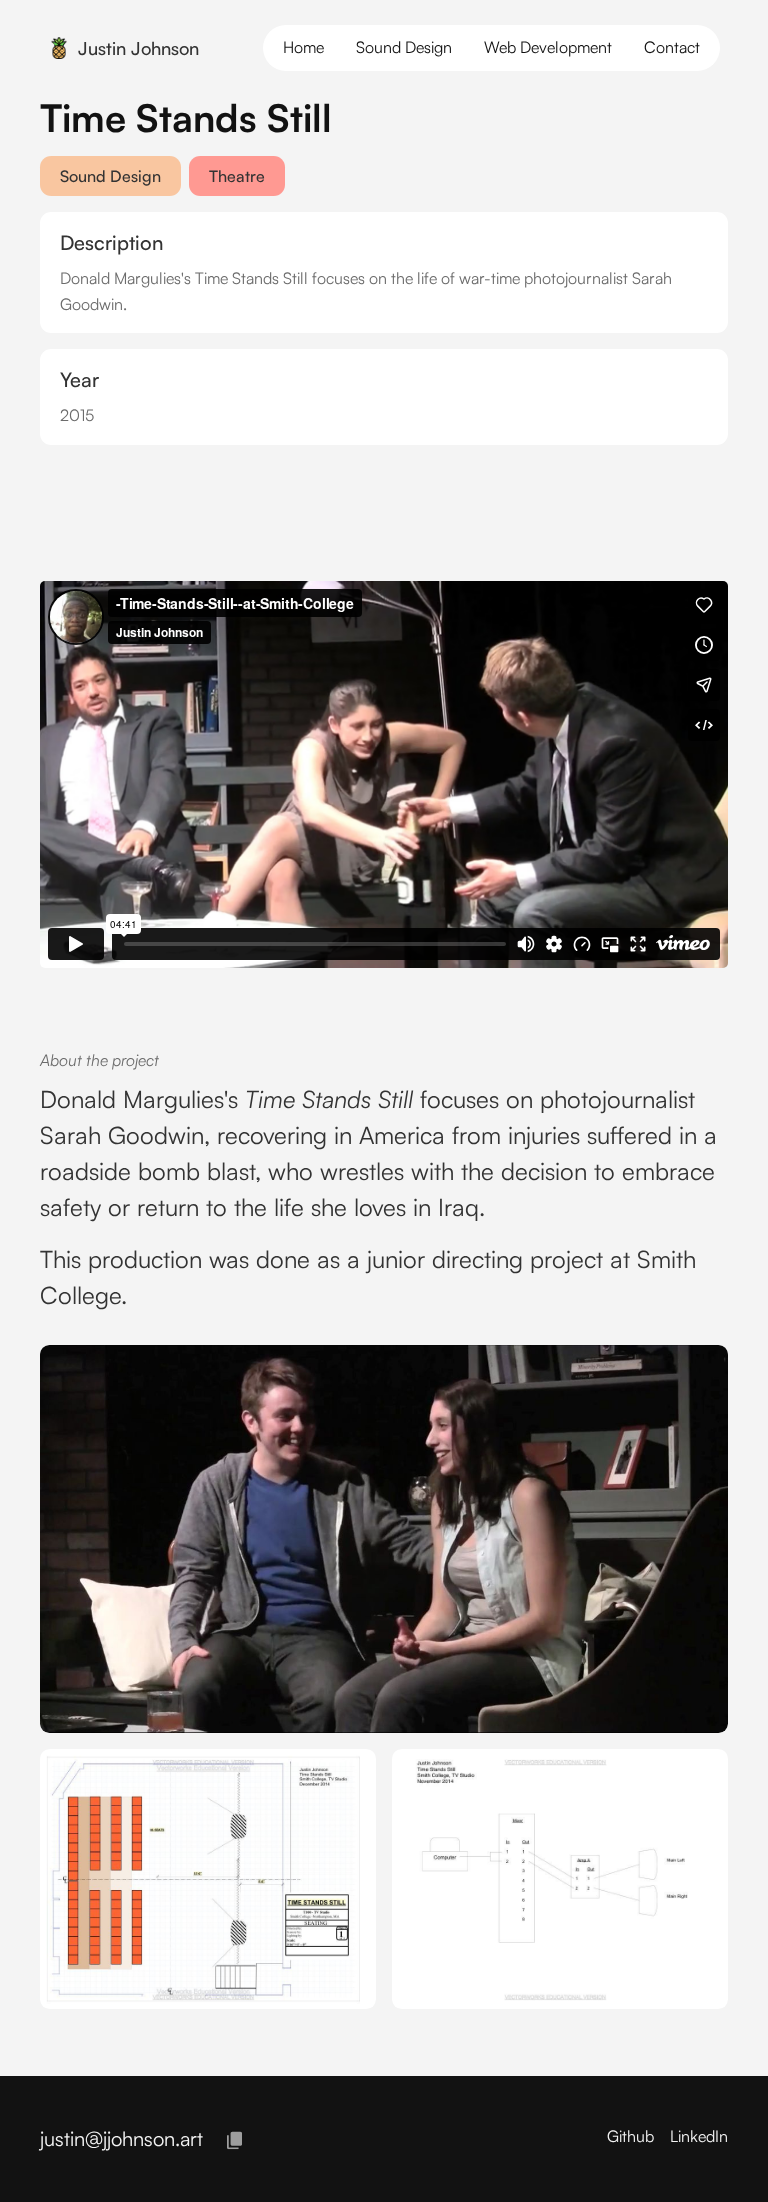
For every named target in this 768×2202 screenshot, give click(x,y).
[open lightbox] (384, 1539)
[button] (672, 48)
